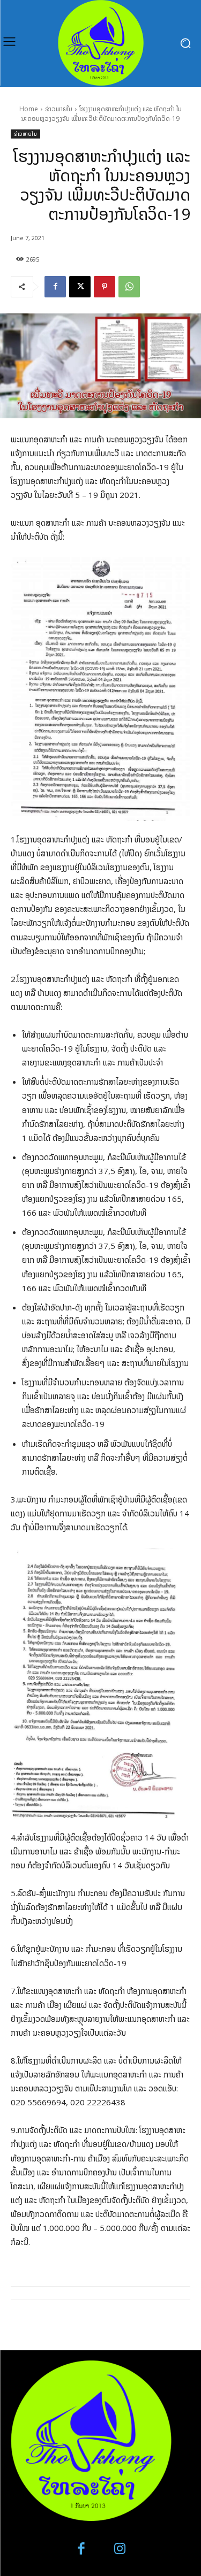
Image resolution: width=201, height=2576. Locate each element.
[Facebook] (55, 287)
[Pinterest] (105, 287)
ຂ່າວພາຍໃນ (59, 109)
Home (29, 109)
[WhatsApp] (129, 287)
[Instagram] (120, 2549)
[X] (80, 287)
